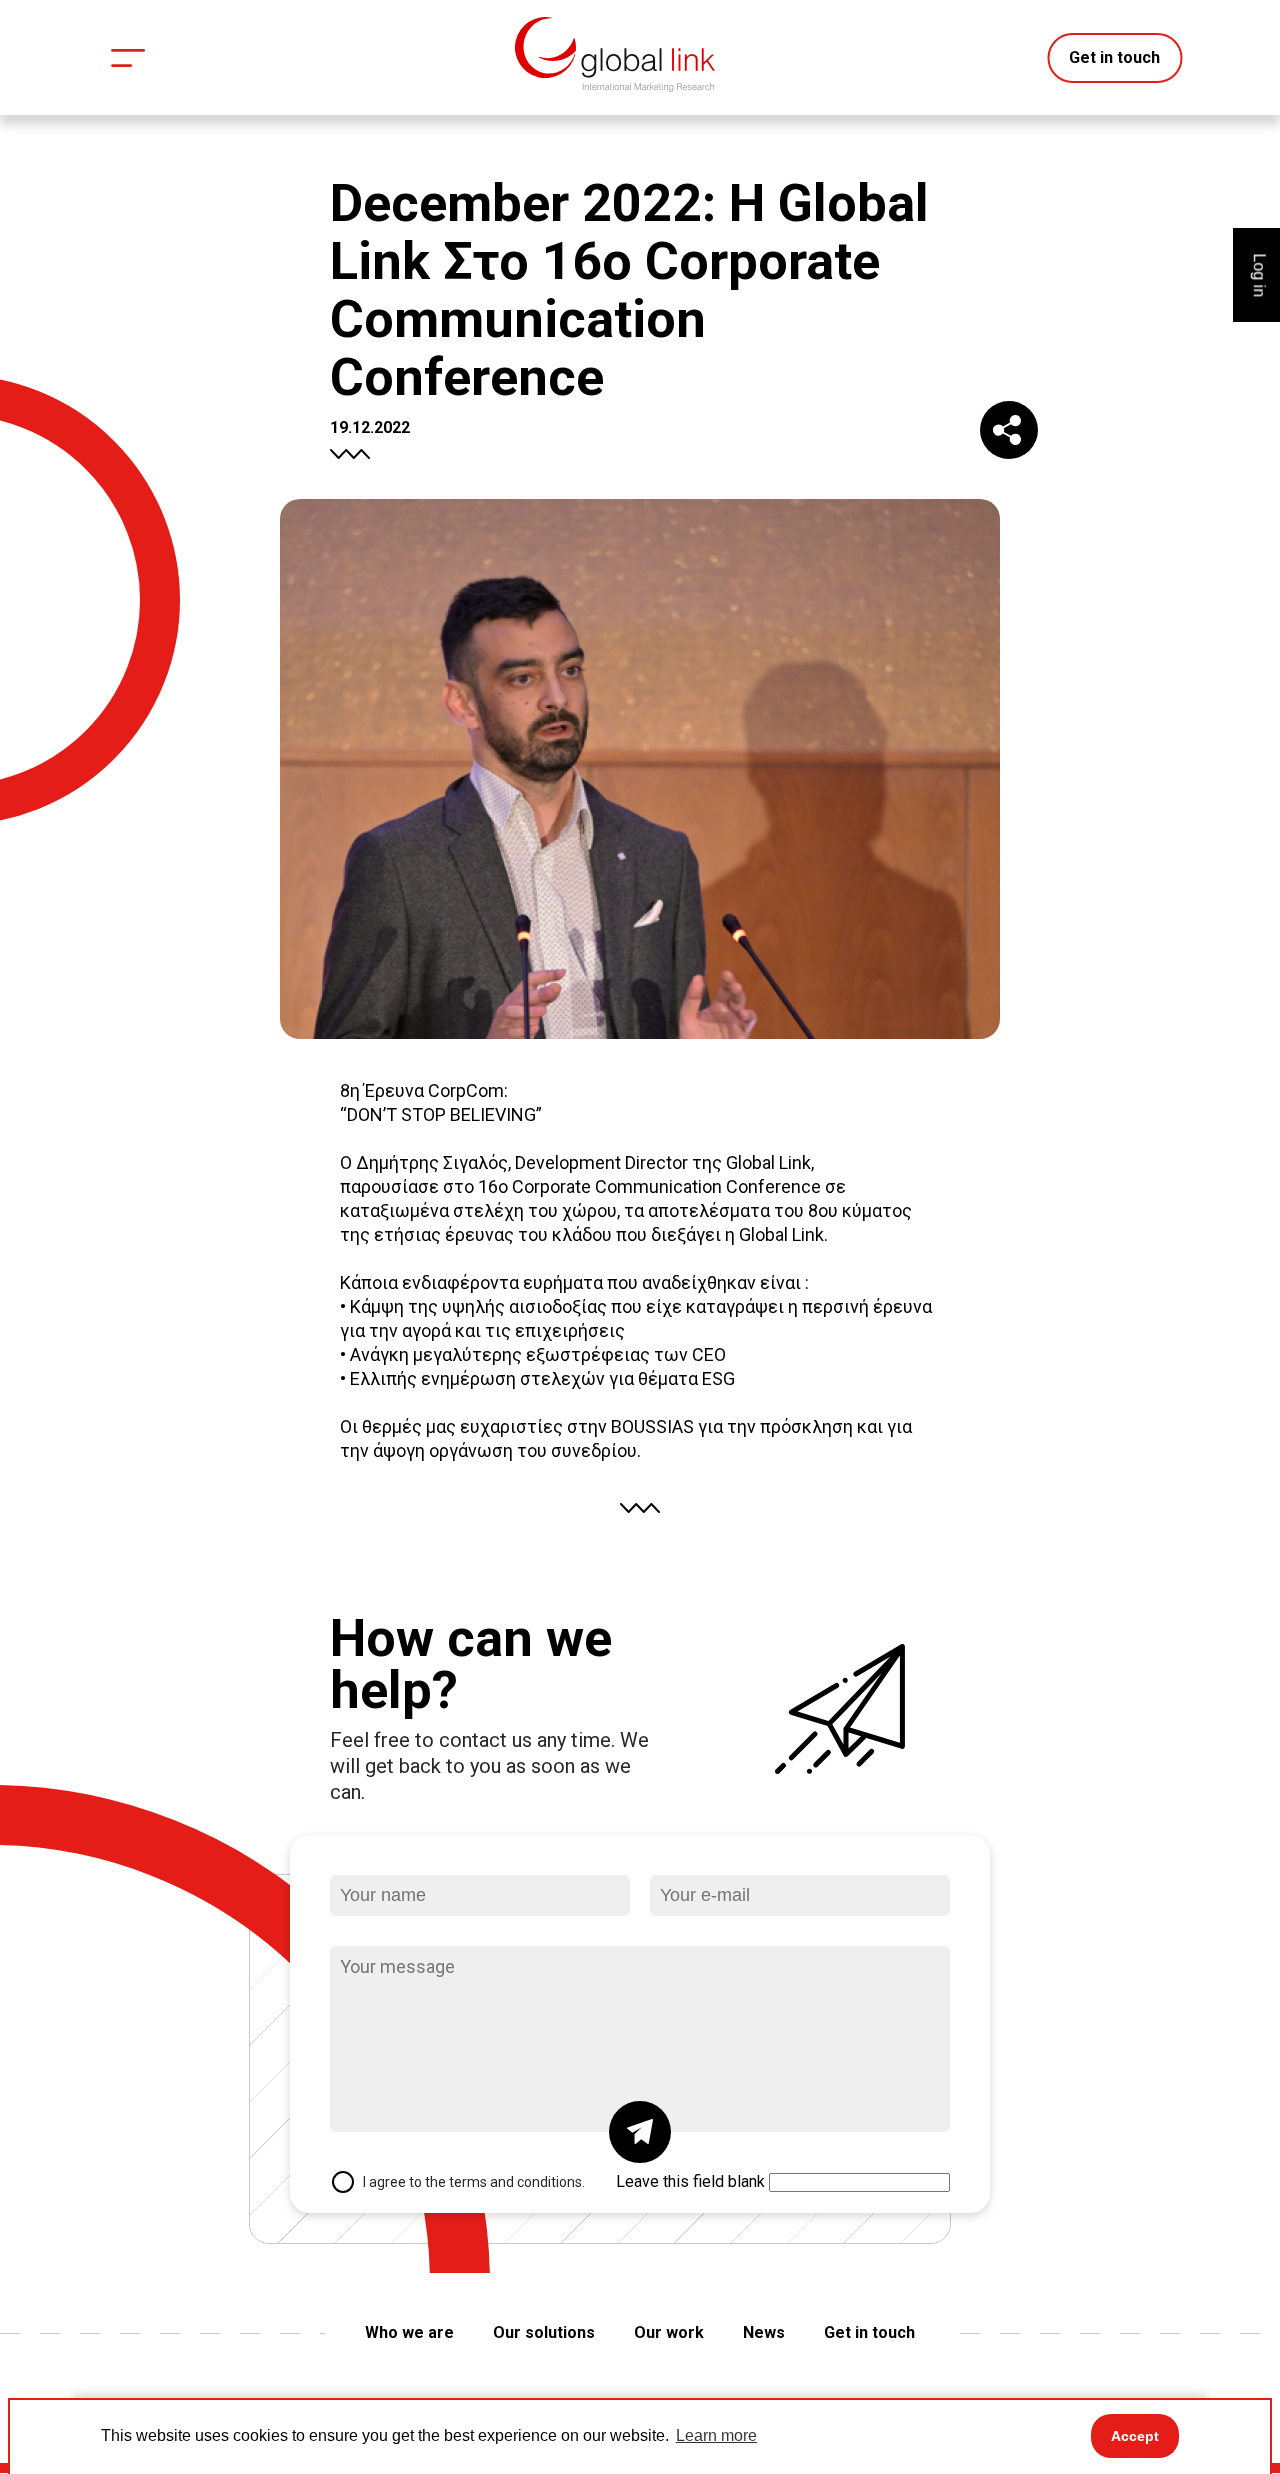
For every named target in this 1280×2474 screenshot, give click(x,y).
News (764, 2332)
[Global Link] (615, 54)
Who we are (409, 2332)
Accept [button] (1135, 2436)
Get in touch (1114, 57)
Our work (669, 2332)
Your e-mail (702, 1853)
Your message (392, 1924)
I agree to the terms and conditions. (474, 2182)
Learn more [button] (716, 2435)
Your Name (380, 1853)
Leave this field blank (690, 2181)
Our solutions (544, 2332)
